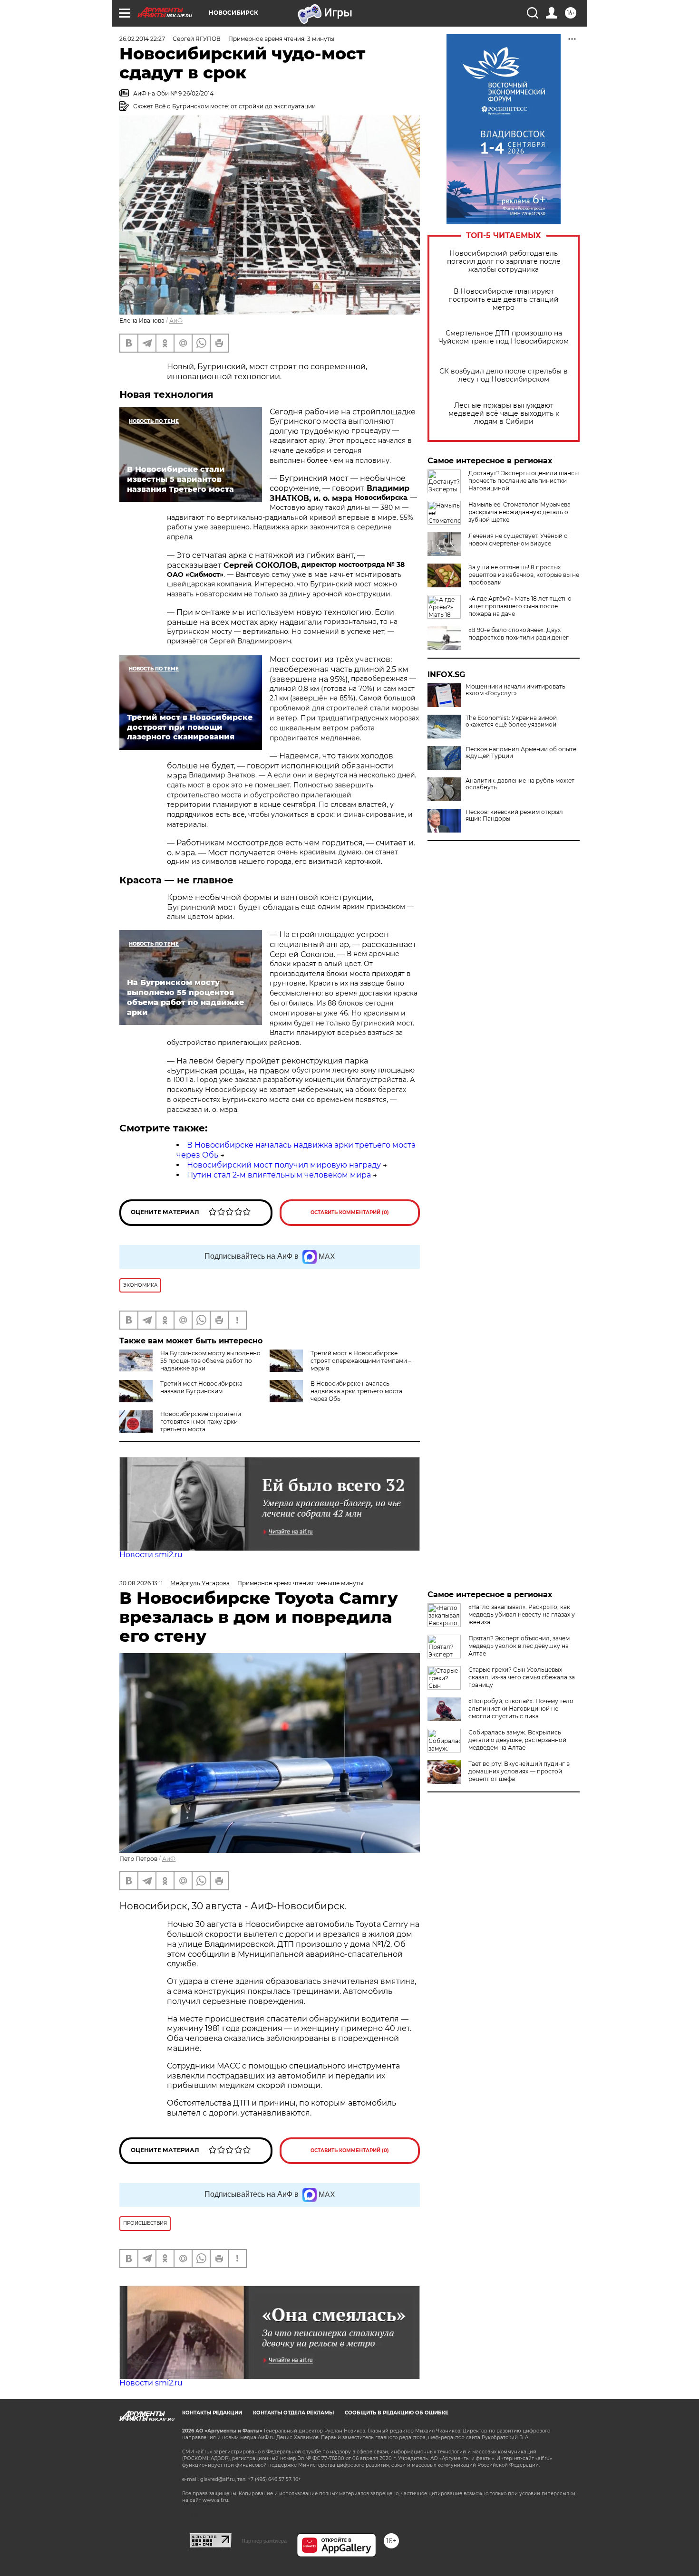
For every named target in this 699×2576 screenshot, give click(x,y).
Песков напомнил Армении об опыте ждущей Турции (521, 753)
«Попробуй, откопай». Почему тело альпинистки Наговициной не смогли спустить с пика (521, 1709)
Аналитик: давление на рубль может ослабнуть (520, 784)
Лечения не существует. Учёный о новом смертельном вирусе (518, 540)
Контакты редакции (212, 2413)
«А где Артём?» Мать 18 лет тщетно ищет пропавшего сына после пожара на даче (520, 606)
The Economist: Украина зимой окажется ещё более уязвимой (511, 721)
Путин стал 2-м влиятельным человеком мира (279, 1175)
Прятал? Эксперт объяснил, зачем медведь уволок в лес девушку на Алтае (519, 1646)
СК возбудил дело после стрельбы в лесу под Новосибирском (504, 375)
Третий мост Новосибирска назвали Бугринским (201, 1387)
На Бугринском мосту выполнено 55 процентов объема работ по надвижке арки (210, 1361)
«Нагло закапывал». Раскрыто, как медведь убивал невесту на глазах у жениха (522, 1614)
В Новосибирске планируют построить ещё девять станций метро (504, 300)
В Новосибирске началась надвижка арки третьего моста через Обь (356, 1391)
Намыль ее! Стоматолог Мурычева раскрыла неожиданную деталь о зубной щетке (519, 512)
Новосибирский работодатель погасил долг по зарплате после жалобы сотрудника (504, 262)
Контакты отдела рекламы (293, 2413)
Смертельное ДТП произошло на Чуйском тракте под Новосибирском (504, 337)
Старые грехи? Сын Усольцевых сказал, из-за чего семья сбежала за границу (522, 1677)
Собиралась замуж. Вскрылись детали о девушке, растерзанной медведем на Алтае (517, 1740)
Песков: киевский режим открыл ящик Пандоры (514, 815)
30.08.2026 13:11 (141, 1583)
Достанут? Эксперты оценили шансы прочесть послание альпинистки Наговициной (524, 481)
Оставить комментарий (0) (350, 1212)
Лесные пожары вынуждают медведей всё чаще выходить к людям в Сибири (504, 414)
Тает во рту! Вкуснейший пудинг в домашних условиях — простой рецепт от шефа (519, 1771)
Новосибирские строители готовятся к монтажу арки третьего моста (201, 1422)
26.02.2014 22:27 (142, 39)
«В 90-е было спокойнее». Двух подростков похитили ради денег (519, 634)
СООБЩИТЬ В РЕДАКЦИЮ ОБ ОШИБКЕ (397, 2413)
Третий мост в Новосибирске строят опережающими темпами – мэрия (361, 1361)
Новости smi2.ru (151, 1555)
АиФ (176, 321)
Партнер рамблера (264, 2541)
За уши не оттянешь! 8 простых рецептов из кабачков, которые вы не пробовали (524, 575)
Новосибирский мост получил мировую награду (284, 1165)
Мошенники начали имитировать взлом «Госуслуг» (515, 690)
